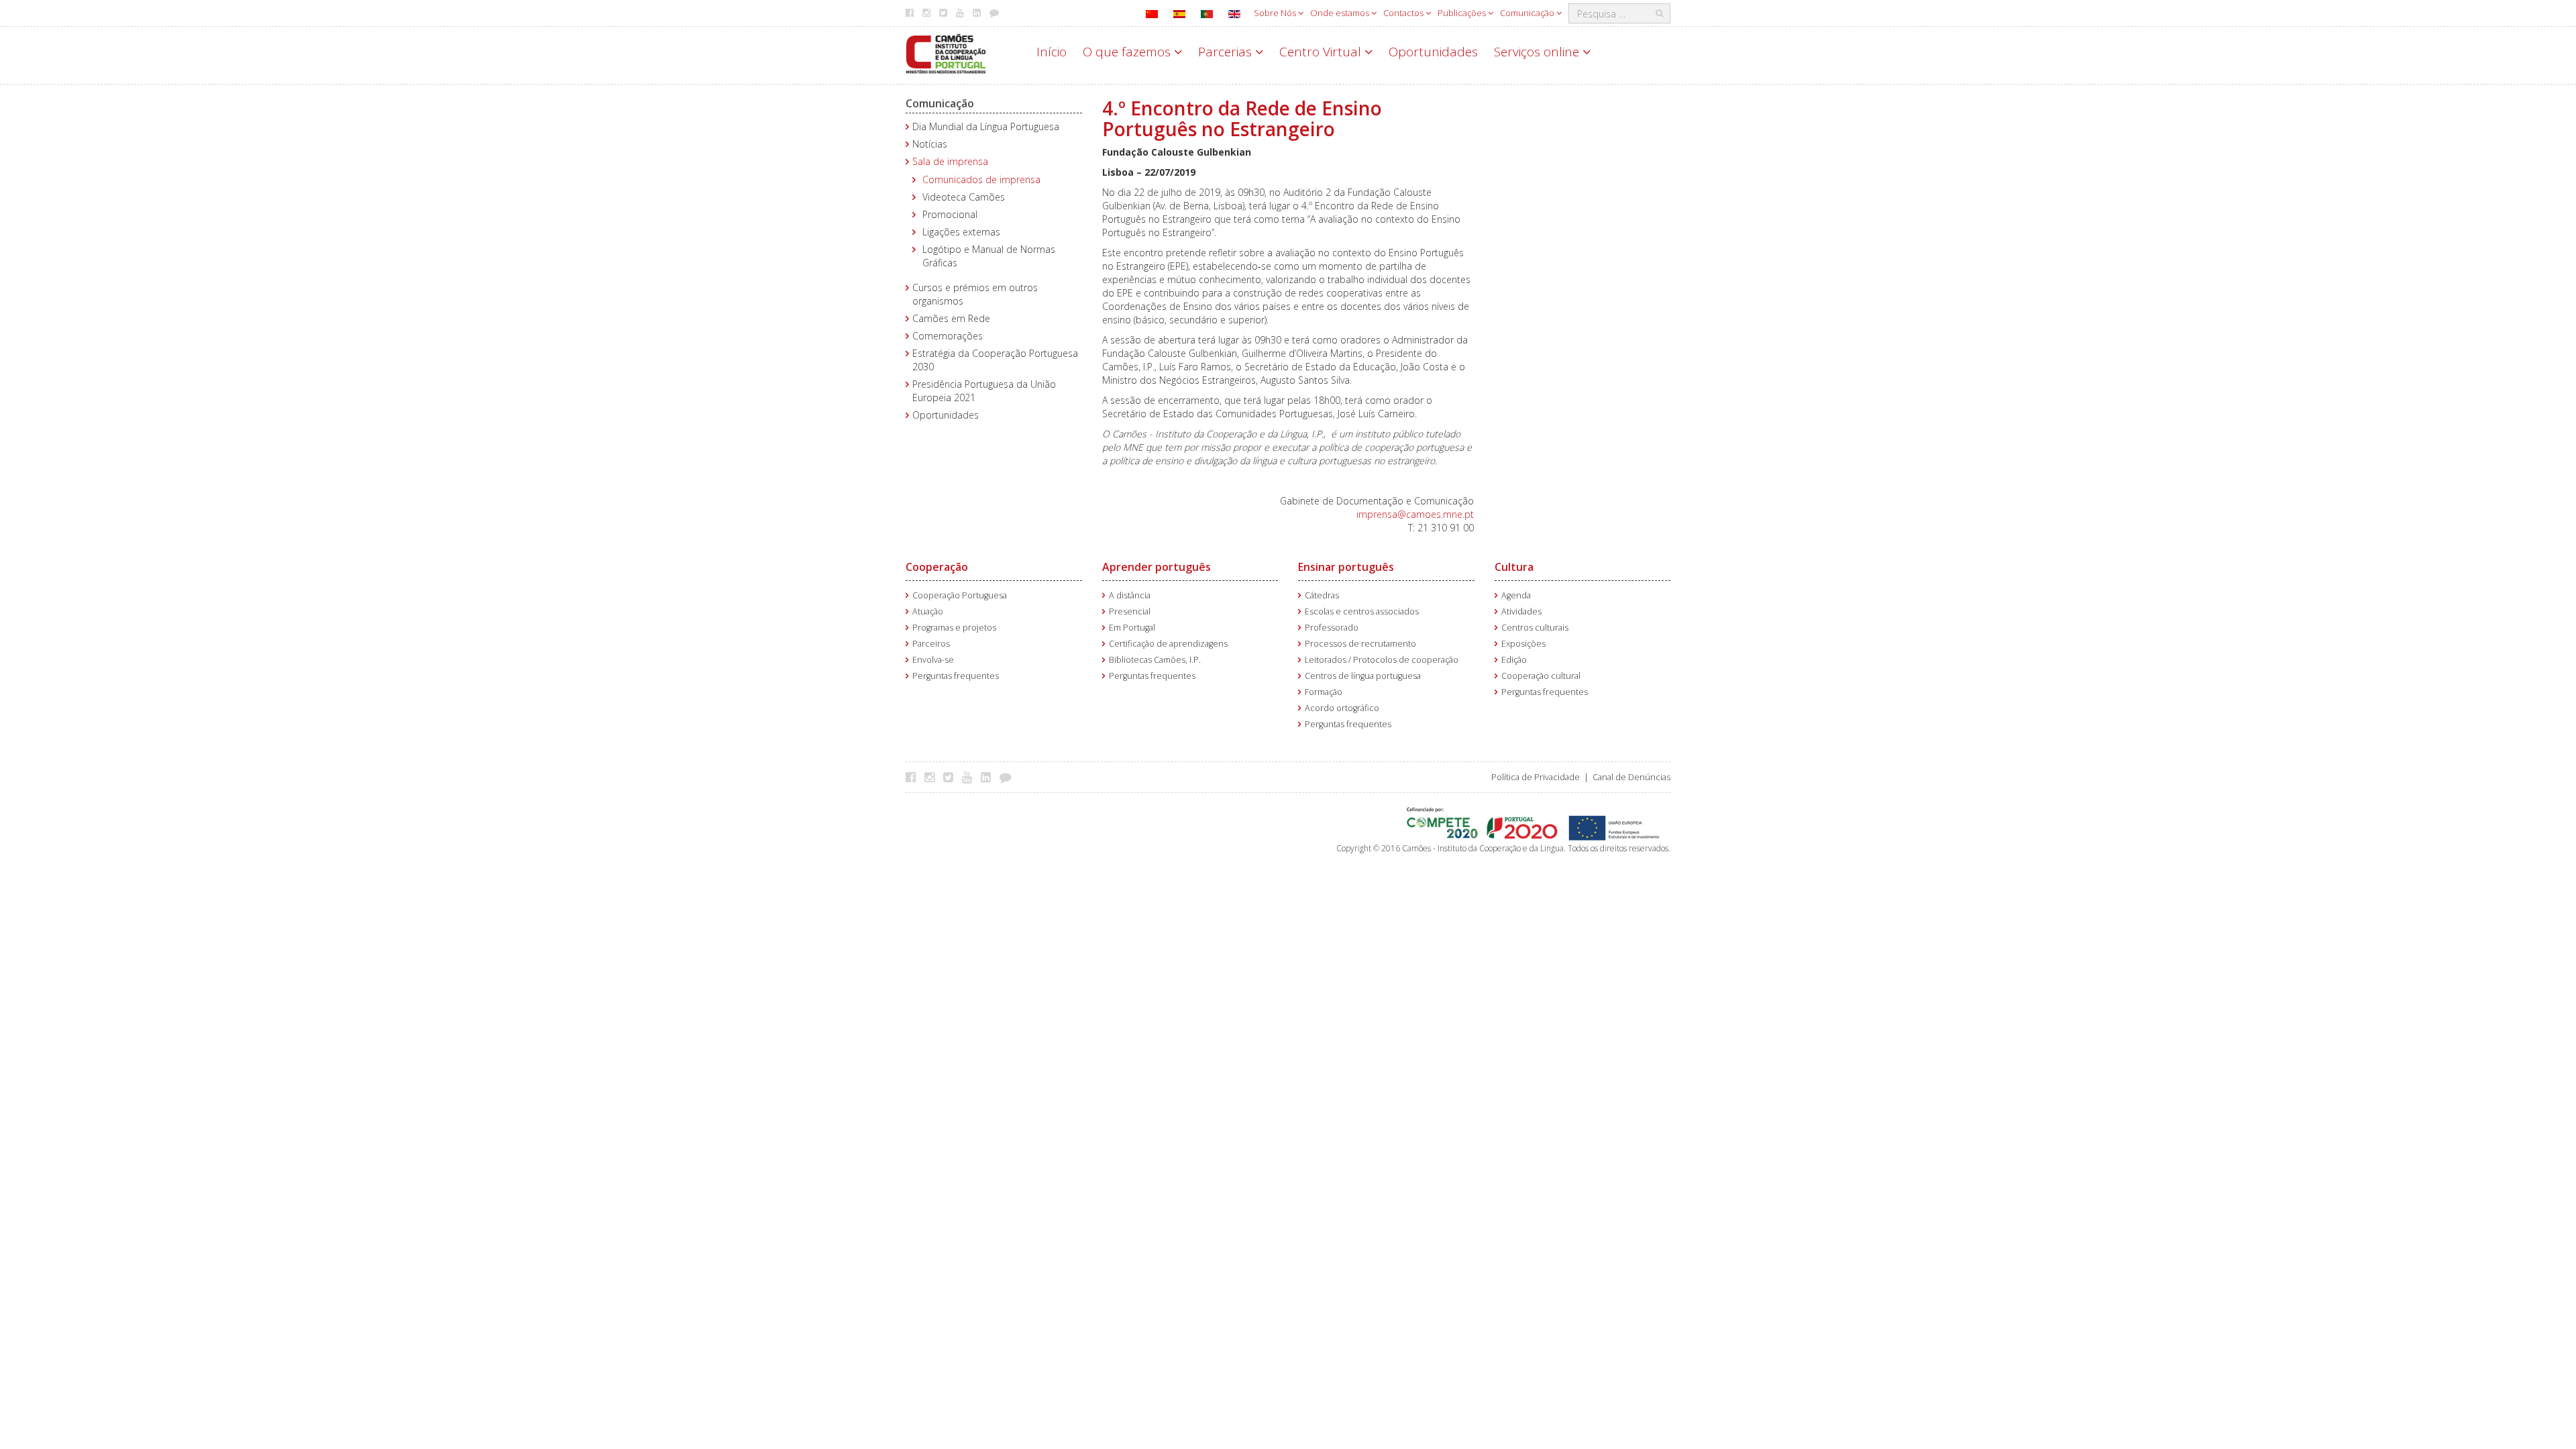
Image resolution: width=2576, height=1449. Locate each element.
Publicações (1463, 13)
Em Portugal (1132, 628)
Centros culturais (1535, 628)
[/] (946, 53)
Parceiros (931, 644)
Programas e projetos (954, 628)
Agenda (1516, 595)
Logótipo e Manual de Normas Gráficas (989, 256)
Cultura (1514, 567)
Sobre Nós (1276, 13)
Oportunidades (1433, 52)
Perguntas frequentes (956, 676)
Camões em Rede (951, 318)
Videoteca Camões (964, 197)
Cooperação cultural (1541, 676)
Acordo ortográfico (1342, 708)
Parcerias (1227, 52)
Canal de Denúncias (1631, 777)
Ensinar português (1346, 567)
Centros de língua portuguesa (1363, 676)
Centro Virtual (1322, 52)
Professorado (1332, 628)
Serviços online (1538, 52)
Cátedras (1322, 595)
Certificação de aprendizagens (1168, 644)
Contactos (1404, 13)
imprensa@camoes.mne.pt (1415, 514)
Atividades (1521, 611)
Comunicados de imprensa (981, 179)
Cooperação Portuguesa (960, 595)
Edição (1514, 660)
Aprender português (1157, 567)
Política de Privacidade (1536, 777)
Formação (1324, 692)
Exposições (1523, 644)
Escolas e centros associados (1362, 611)
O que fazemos (1128, 52)
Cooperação (937, 567)
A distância (1130, 595)
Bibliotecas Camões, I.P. (1155, 660)
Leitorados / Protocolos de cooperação (1382, 660)
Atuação (928, 611)
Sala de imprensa (950, 161)
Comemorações (948, 336)
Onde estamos (1341, 13)
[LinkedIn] (989, 777)
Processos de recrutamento (1360, 644)
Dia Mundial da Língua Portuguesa (986, 126)
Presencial (1130, 611)
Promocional (950, 214)
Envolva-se (933, 660)
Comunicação (1528, 13)
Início (1052, 52)
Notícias (930, 144)
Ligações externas (961, 232)
